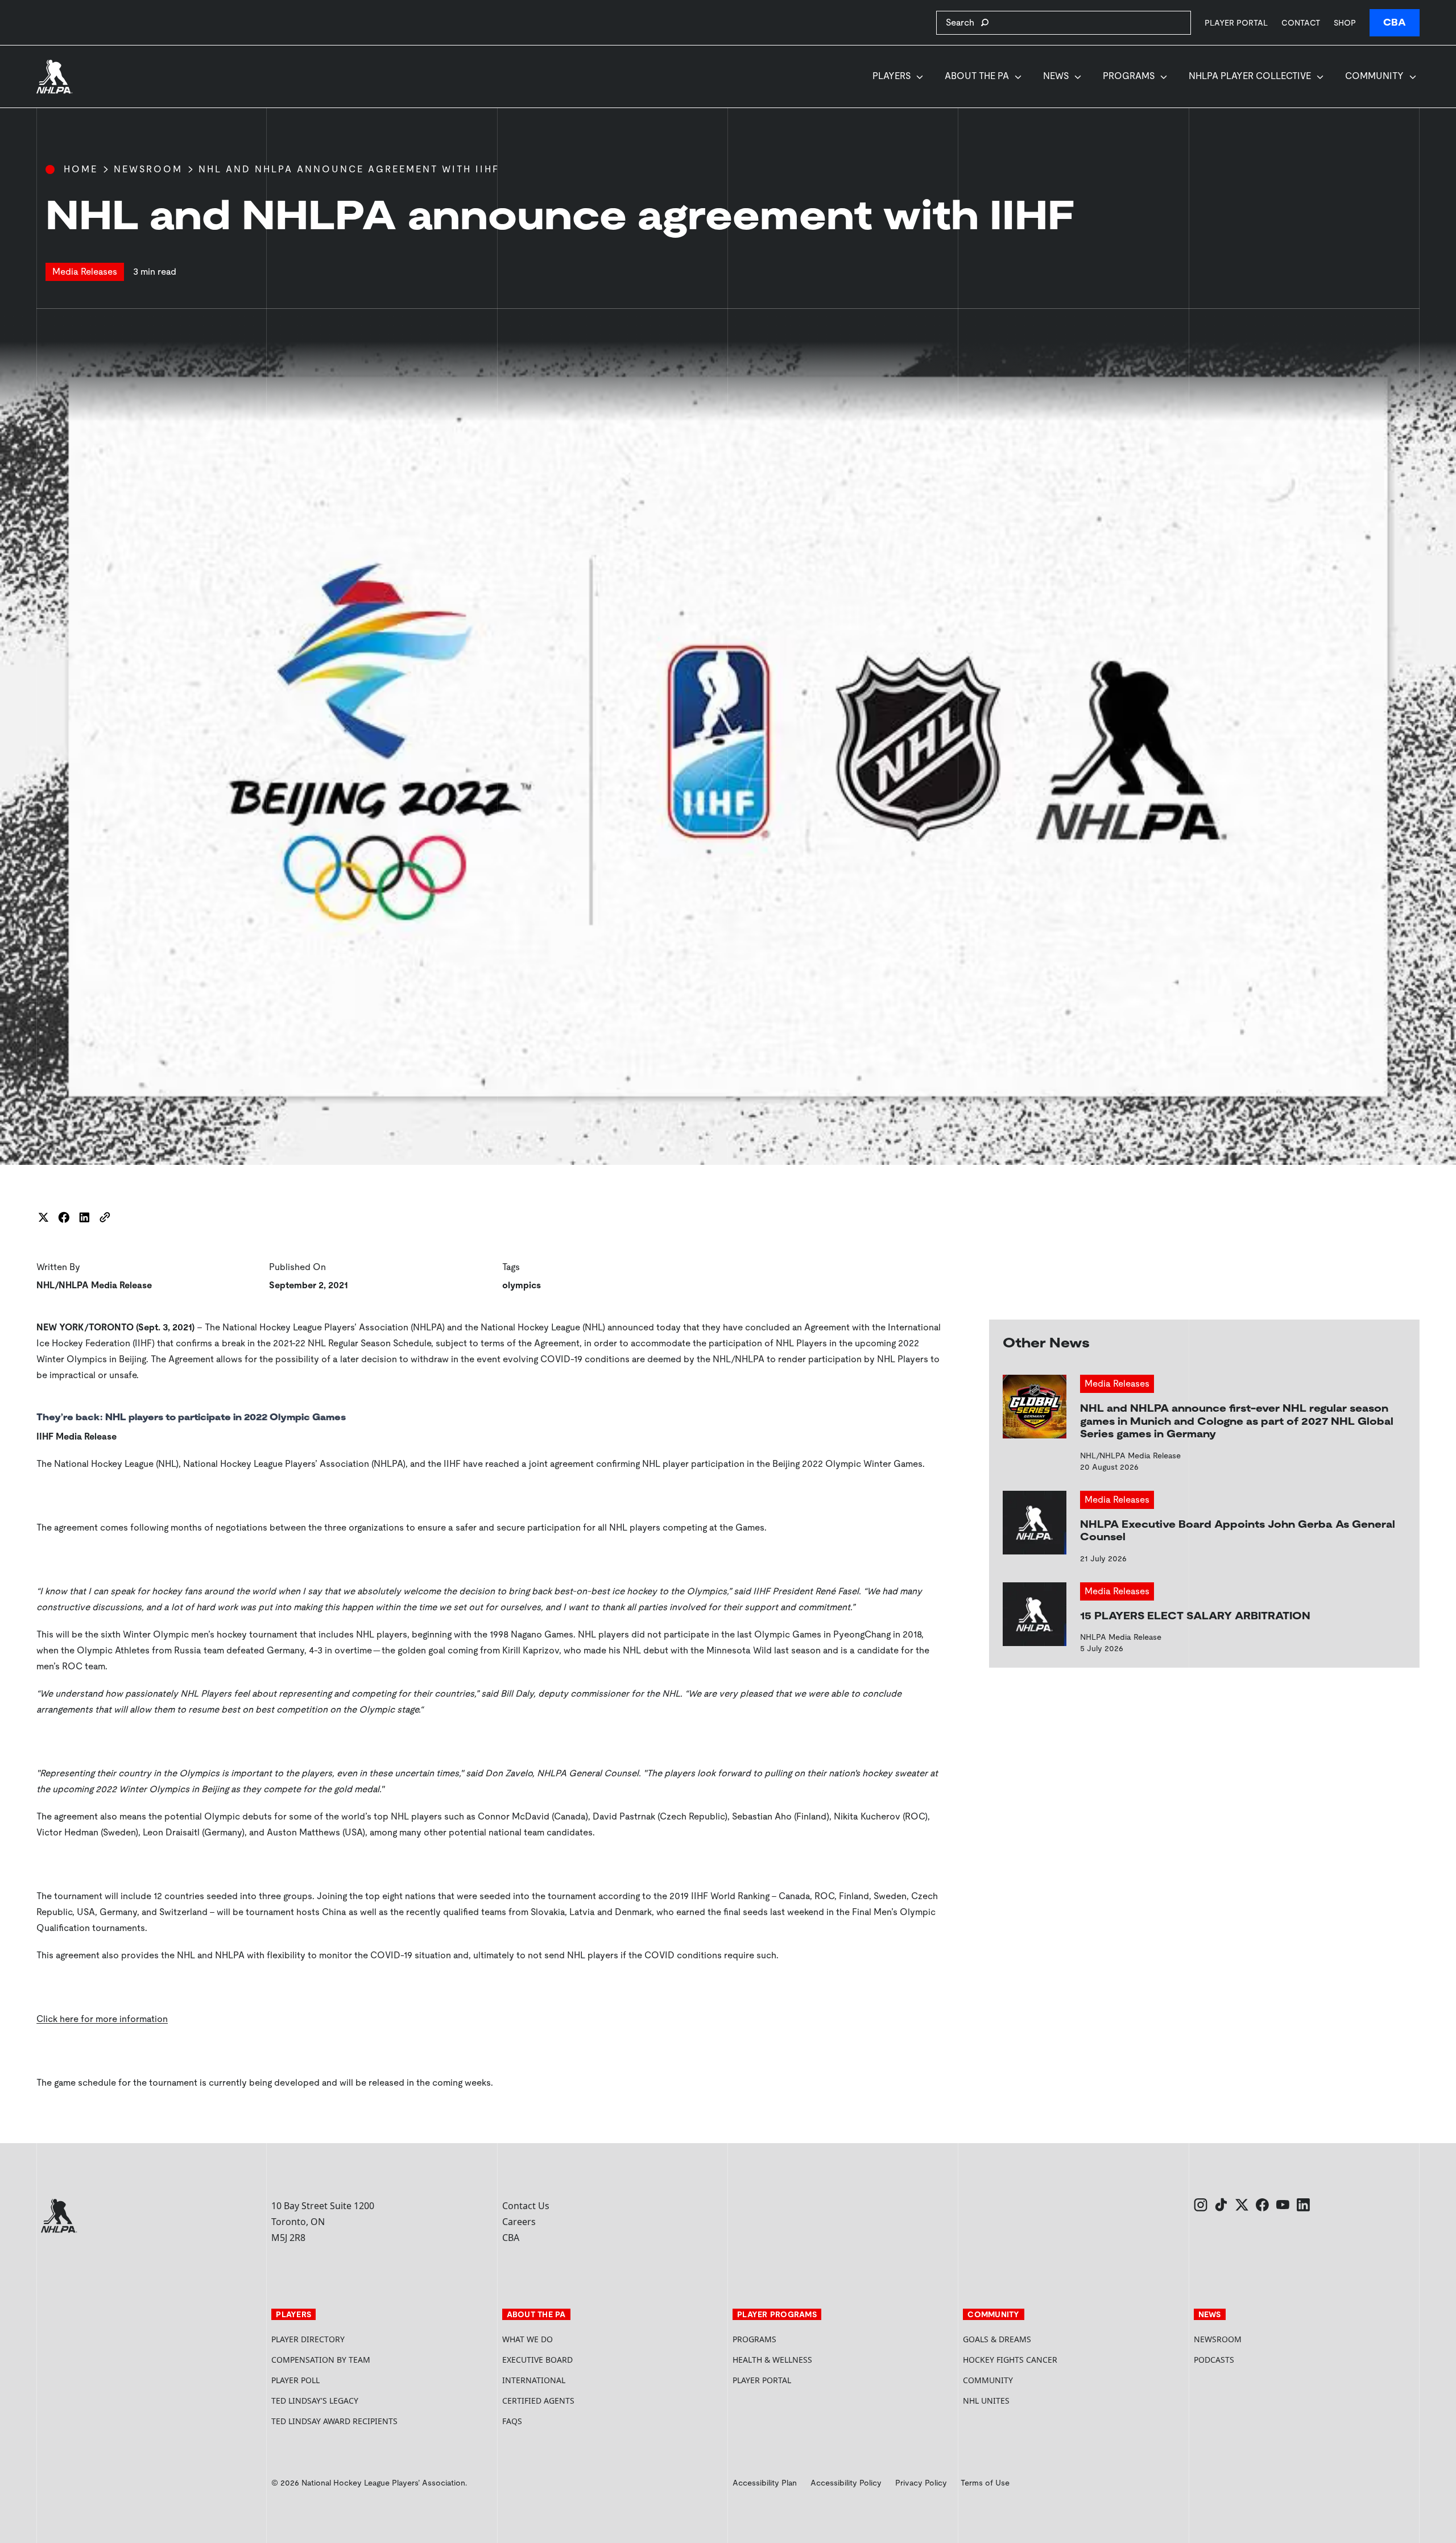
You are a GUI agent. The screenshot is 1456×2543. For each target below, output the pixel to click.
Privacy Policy (921, 2483)
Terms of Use (985, 2483)
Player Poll (295, 2380)
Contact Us (526, 2206)
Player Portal (1236, 22)
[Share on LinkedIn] (84, 1217)
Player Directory (308, 2339)
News (1056, 76)
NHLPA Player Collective (1250, 76)
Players (892, 76)
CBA (1395, 22)
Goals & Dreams (997, 2339)
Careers (519, 2222)
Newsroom (148, 169)
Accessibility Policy (846, 2483)
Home (81, 169)
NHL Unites (1029, 2401)
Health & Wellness (772, 2360)
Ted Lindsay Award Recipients (334, 2421)
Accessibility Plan (765, 2483)
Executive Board (537, 2360)
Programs (1129, 76)
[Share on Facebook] (64, 1217)
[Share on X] (43, 1217)
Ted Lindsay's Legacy (315, 2401)
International (534, 2380)
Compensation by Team (321, 2360)
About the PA (977, 76)
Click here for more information (102, 2019)
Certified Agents (538, 2401)
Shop (1345, 22)
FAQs (512, 2421)
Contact (1301, 23)
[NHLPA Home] (55, 77)
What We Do (528, 2339)
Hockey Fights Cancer (1010, 2360)
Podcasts (1214, 2360)
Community (1374, 76)
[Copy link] (105, 1217)
